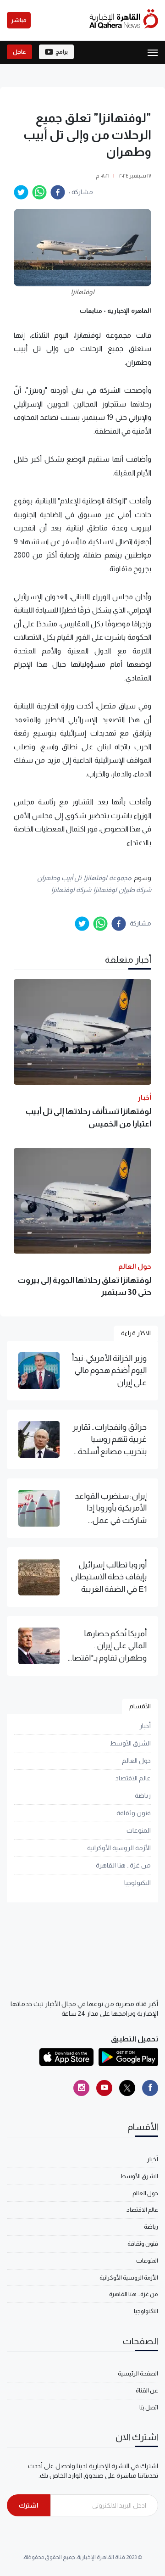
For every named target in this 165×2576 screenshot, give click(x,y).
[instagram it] (81, 2088)
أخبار (145, 1726)
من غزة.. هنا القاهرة (123, 1865)
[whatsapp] (39, 192)
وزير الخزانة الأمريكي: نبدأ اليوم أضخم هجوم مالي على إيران (109, 1370)
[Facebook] (150, 2088)
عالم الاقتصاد (133, 1778)
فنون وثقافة (134, 1813)
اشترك (29, 2505)
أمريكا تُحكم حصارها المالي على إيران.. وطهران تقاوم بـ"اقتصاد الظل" (107, 1646)
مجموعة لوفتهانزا (107, 878)
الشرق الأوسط (130, 1743)
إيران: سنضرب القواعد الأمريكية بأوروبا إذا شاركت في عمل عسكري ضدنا (111, 1509)
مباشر (19, 20)
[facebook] (58, 192)
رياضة (143, 1795)
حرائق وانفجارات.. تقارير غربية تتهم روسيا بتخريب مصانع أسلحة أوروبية (110, 1440)
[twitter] (21, 192)
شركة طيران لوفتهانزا (122, 890)
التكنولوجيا (137, 1883)
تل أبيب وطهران (59, 878)
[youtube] (104, 2088)
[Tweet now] (127, 2088)
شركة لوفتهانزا (71, 890)
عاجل (19, 52)
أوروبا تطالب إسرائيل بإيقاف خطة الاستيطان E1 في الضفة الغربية (109, 1577)
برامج (62, 52)
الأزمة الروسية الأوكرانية (119, 1848)
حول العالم (136, 1761)
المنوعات (139, 1830)
